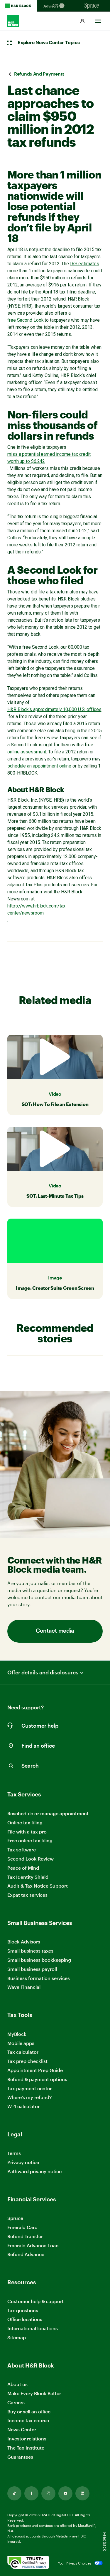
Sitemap (17, 2338)
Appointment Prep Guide (35, 2070)
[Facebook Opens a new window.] (31, 2493)
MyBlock (17, 2034)
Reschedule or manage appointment (48, 1813)
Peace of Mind (23, 1868)
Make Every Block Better (34, 2393)
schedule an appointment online (39, 766)
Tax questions (23, 2310)
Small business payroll (32, 1969)
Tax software (22, 1850)
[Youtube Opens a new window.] (65, 2493)
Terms (14, 2153)
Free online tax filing (30, 1840)
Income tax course (28, 2420)
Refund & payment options (37, 2079)
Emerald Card (22, 2227)
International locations (33, 2329)
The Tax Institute (26, 2448)
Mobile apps (21, 2043)
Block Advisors (24, 1942)
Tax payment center (29, 2088)
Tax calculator (23, 2052)
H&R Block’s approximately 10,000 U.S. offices (54, 709)
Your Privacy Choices (75, 2563)
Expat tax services (27, 1895)
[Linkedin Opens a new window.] (82, 2493)
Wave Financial (24, 1987)
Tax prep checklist (27, 2061)
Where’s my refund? (29, 2097)
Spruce (15, 2218)
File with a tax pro (27, 1832)
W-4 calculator (23, 2106)
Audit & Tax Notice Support (38, 1886)
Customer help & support (35, 2301)
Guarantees (20, 2457)
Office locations (25, 2319)
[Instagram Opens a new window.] (48, 2493)
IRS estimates (85, 264)
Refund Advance (26, 2254)
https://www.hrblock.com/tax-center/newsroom (37, 909)
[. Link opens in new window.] (28, 2563)
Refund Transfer (25, 2236)
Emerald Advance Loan (33, 2245)
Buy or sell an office (29, 2411)
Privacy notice (23, 2162)
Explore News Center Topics (49, 43)
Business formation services (39, 1978)
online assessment (27, 752)
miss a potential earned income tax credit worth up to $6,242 (49, 458)
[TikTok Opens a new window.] (14, 2493)
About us (17, 2384)
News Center (22, 2429)
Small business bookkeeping (39, 1960)
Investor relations (27, 2439)
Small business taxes (30, 1951)
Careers (16, 2403)
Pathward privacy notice (34, 2171)
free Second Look (25, 320)
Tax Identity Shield (28, 1877)
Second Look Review (31, 1859)
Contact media (55, 1631)
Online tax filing (25, 1822)
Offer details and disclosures (43, 1672)
